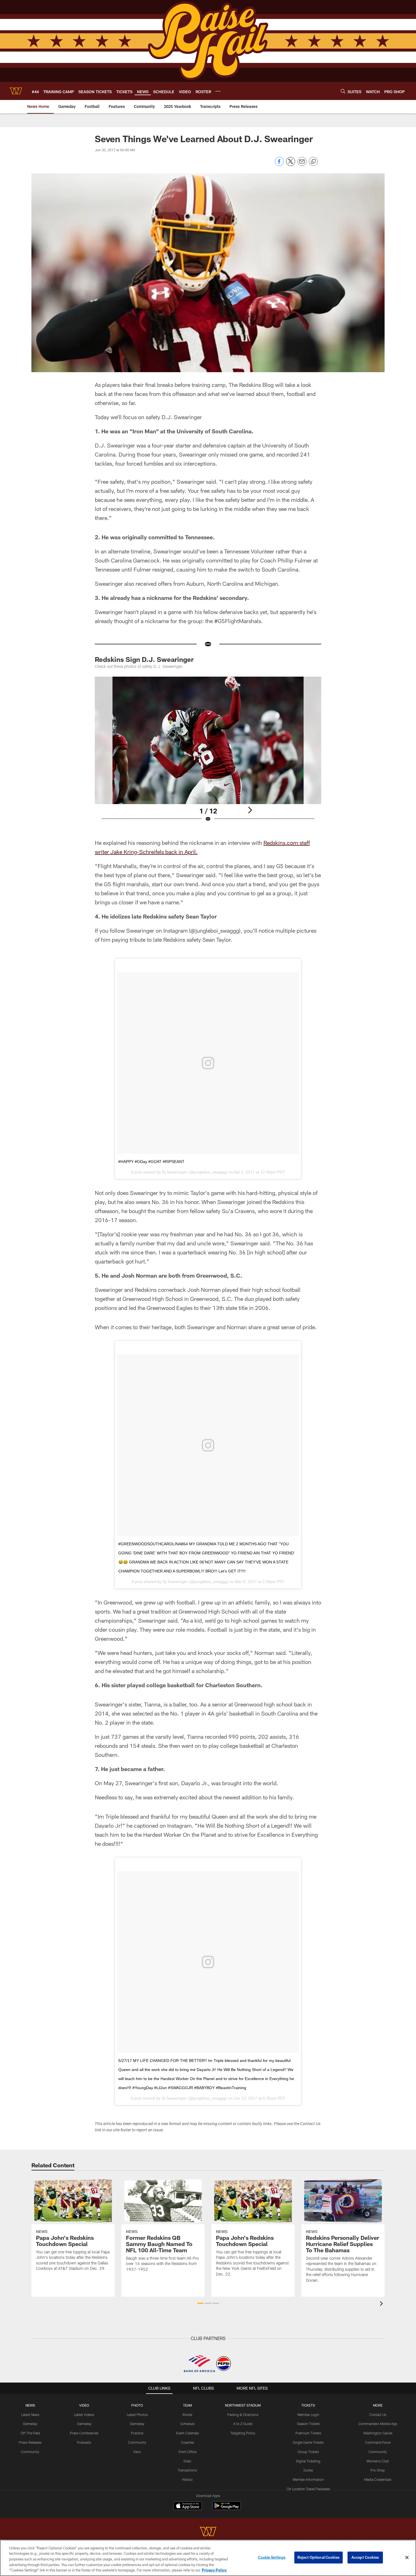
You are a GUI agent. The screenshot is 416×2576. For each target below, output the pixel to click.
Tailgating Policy (243, 2433)
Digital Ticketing (308, 2461)
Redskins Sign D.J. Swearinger (144, 659)
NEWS (30, 2405)
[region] (208, 2558)
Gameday (30, 2424)
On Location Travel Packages (308, 2489)
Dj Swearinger (174, 1172)
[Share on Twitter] (291, 164)
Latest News (30, 2415)
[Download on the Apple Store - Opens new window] (188, 2506)
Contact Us (378, 2415)
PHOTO (137, 2405)
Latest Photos (137, 2415)
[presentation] (382, 2304)
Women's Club (378, 2461)
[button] (201, 2303)
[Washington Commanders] (208, 2532)
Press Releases (30, 2442)
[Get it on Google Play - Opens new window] (227, 2508)
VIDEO (84, 2405)
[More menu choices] (218, 91)
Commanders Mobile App (378, 2424)
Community (30, 2452)
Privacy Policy (214, 2570)
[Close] (407, 2558)
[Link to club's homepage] (16, 91)
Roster (187, 2415)
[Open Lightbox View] (208, 753)
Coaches (187, 2442)
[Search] (343, 91)
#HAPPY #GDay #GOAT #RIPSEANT (151, 1162)
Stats (187, 2461)
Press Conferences (84, 2433)
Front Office (187, 2452)
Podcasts (84, 2442)
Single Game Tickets (308, 2442)
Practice (137, 2433)
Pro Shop (378, 2470)
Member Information (308, 2479)
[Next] (250, 810)
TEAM (187, 2405)
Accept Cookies (365, 2557)
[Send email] (302, 164)
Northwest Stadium (243, 2405)
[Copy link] (313, 162)
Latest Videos (84, 2415)
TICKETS (308, 2405)
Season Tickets (308, 2424)
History (187, 2479)
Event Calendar (187, 2433)
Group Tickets (308, 2452)
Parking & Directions (243, 2415)
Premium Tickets (308, 2433)
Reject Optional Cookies (319, 2557)
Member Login (308, 2415)
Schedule (187, 2424)
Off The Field (30, 2433)
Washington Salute (378, 2433)
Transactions (187, 2470)
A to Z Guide (243, 2424)
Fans (137, 2452)
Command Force (378, 2442)
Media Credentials (378, 2479)
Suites (308, 2470)
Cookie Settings (272, 2557)
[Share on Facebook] (279, 164)
